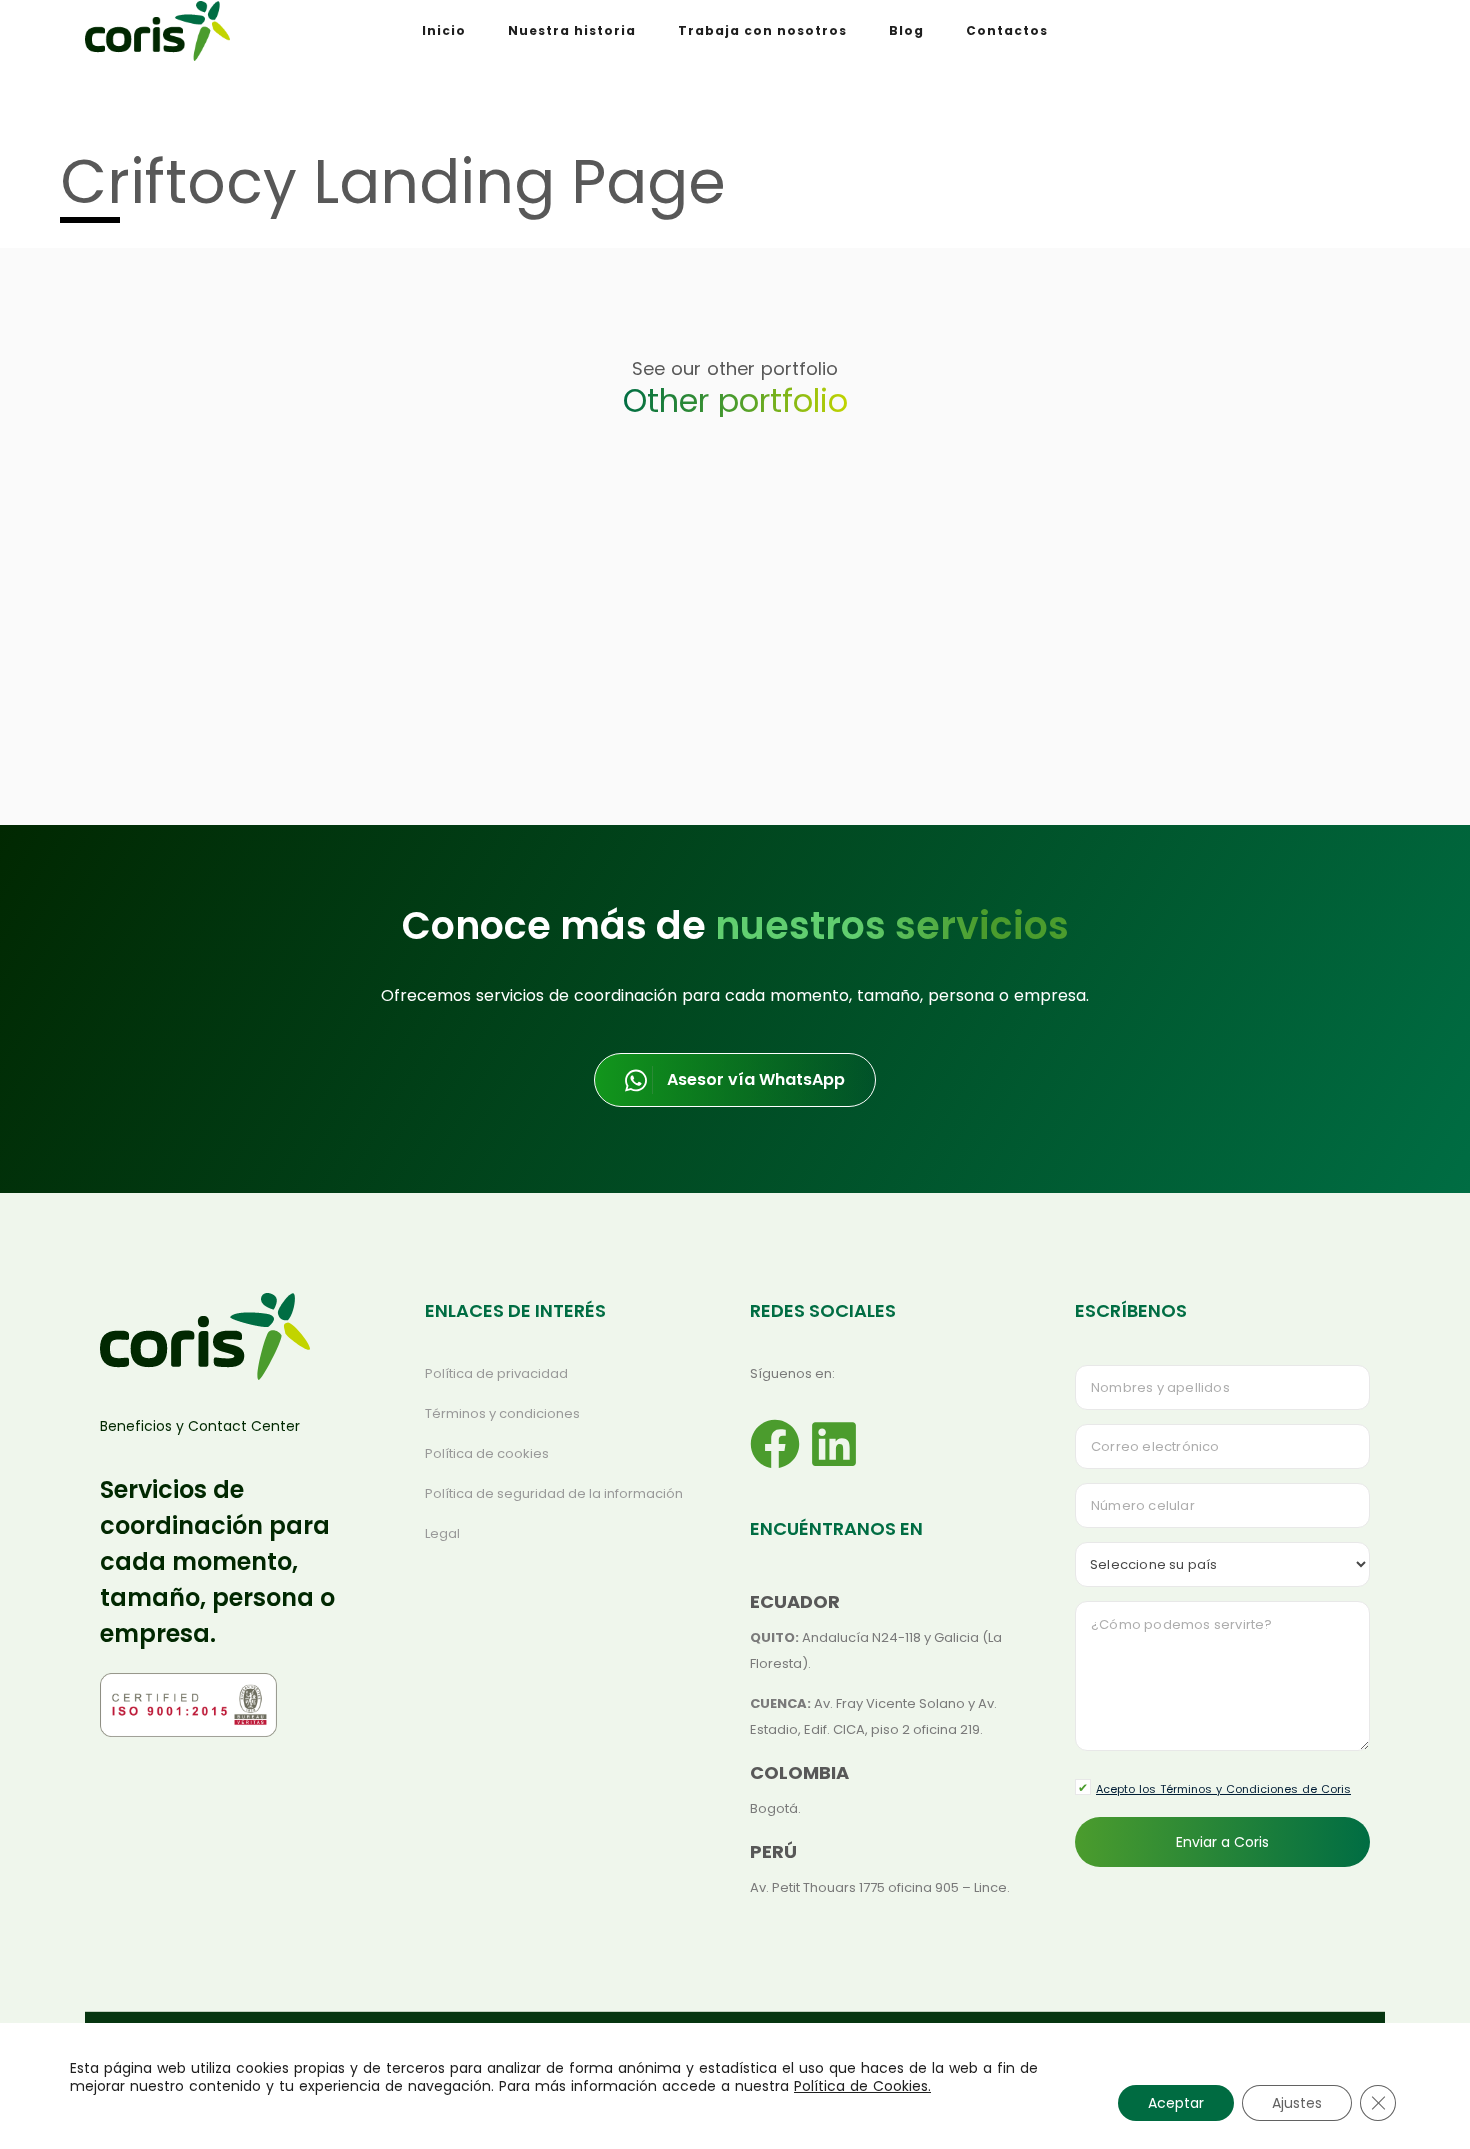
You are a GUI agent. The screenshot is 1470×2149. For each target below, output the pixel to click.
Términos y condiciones (502, 1413)
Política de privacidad (496, 1373)
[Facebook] (775, 1444)
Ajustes (1297, 2103)
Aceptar (1176, 2103)
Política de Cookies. (862, 2086)
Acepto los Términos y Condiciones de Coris (1223, 1789)
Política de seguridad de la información (554, 1493)
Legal (442, 1533)
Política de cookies (487, 1453)
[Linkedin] (834, 1444)
